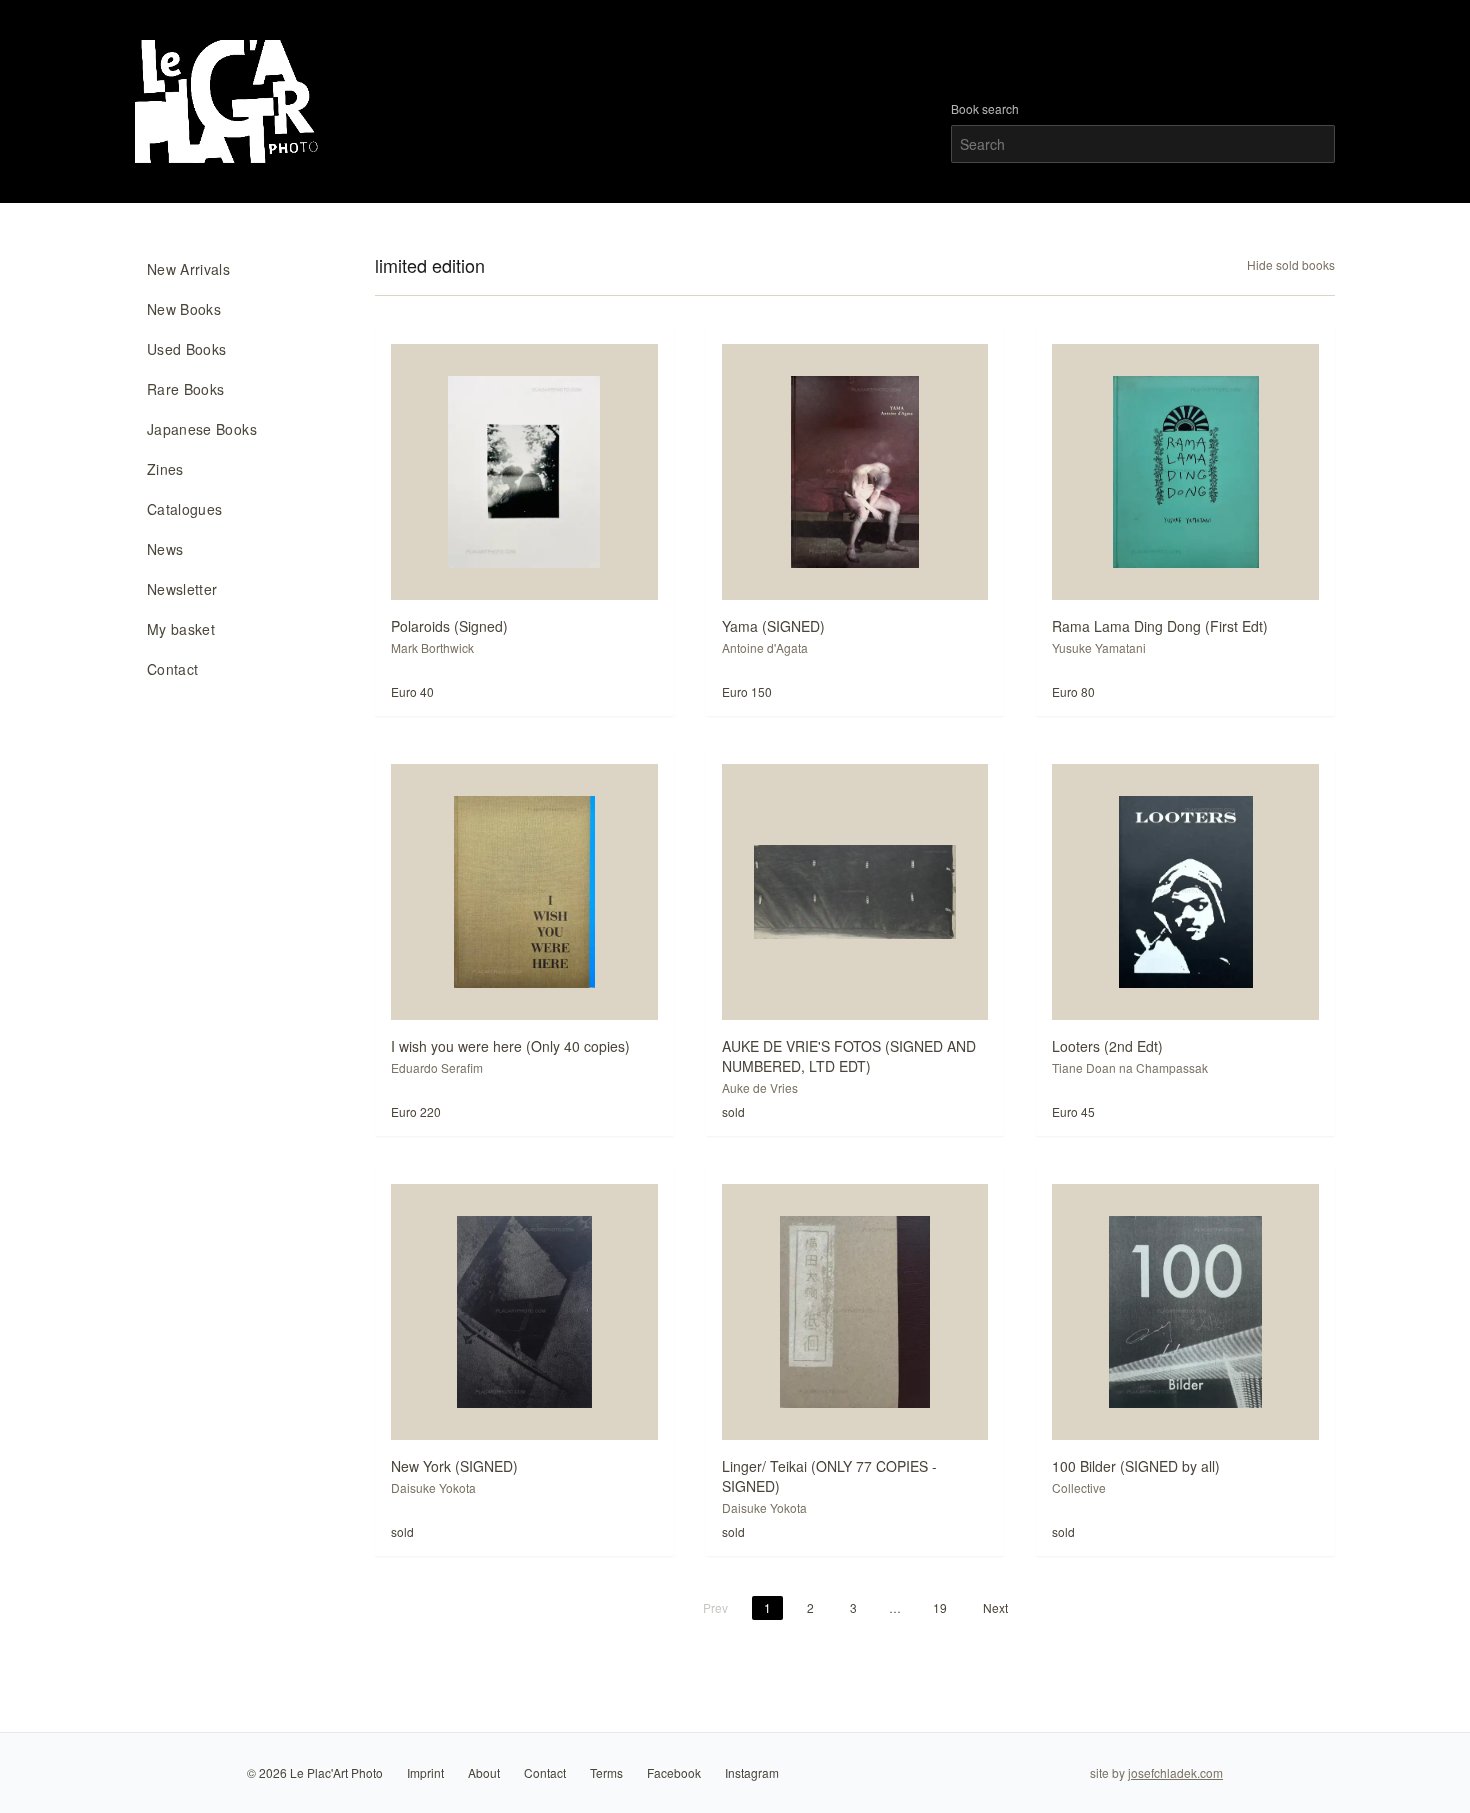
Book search (985, 109)
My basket (181, 629)
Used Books (187, 349)
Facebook (674, 1772)
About (484, 1772)
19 (940, 1607)
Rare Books (186, 389)
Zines (165, 469)
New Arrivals (188, 269)
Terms (606, 1772)
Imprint (425, 1772)
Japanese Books (202, 429)
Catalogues (185, 509)
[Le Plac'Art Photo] (229, 101)
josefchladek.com (1175, 1772)
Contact (172, 669)
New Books (184, 309)
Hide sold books (1291, 265)
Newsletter (182, 589)
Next (995, 1607)
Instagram (752, 1772)
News (165, 549)
